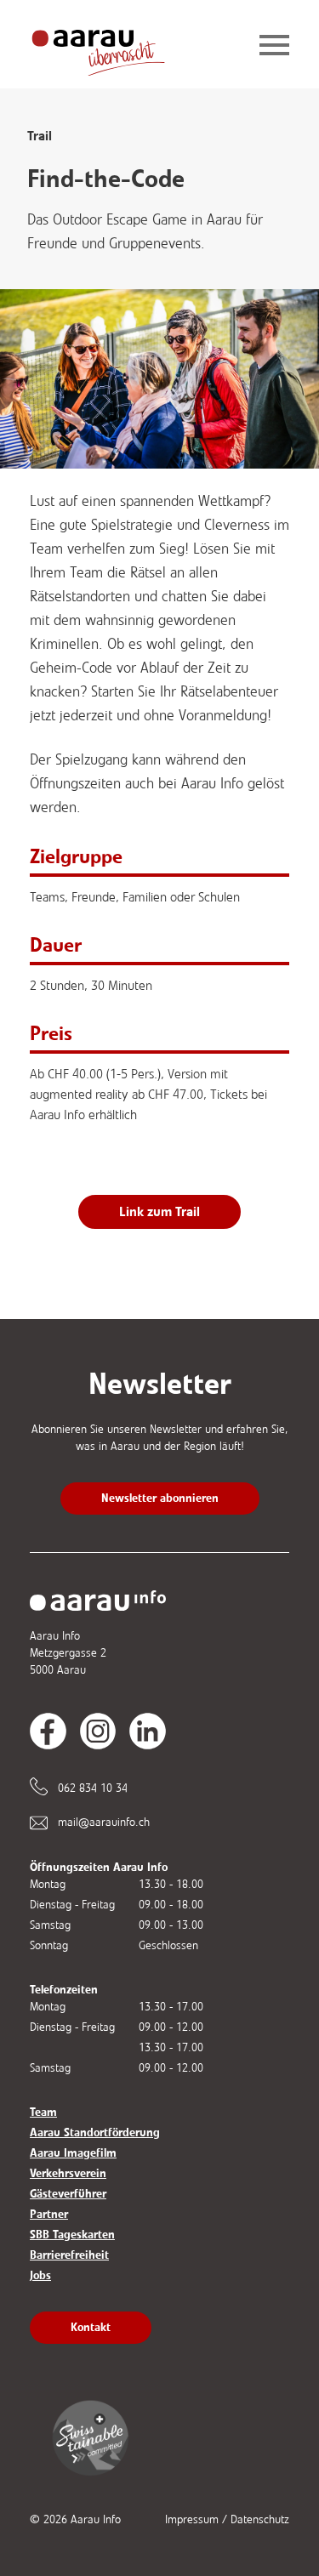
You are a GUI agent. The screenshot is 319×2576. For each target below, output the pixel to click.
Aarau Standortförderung (95, 2132)
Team (43, 2112)
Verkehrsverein (68, 2173)
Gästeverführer (68, 2194)
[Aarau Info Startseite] (111, 46)
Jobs (40, 2275)
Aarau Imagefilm (73, 2153)
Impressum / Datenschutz (227, 2519)
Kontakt (91, 2327)
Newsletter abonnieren (160, 1498)
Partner (49, 2214)
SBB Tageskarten (72, 2235)
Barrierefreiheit (69, 2255)
